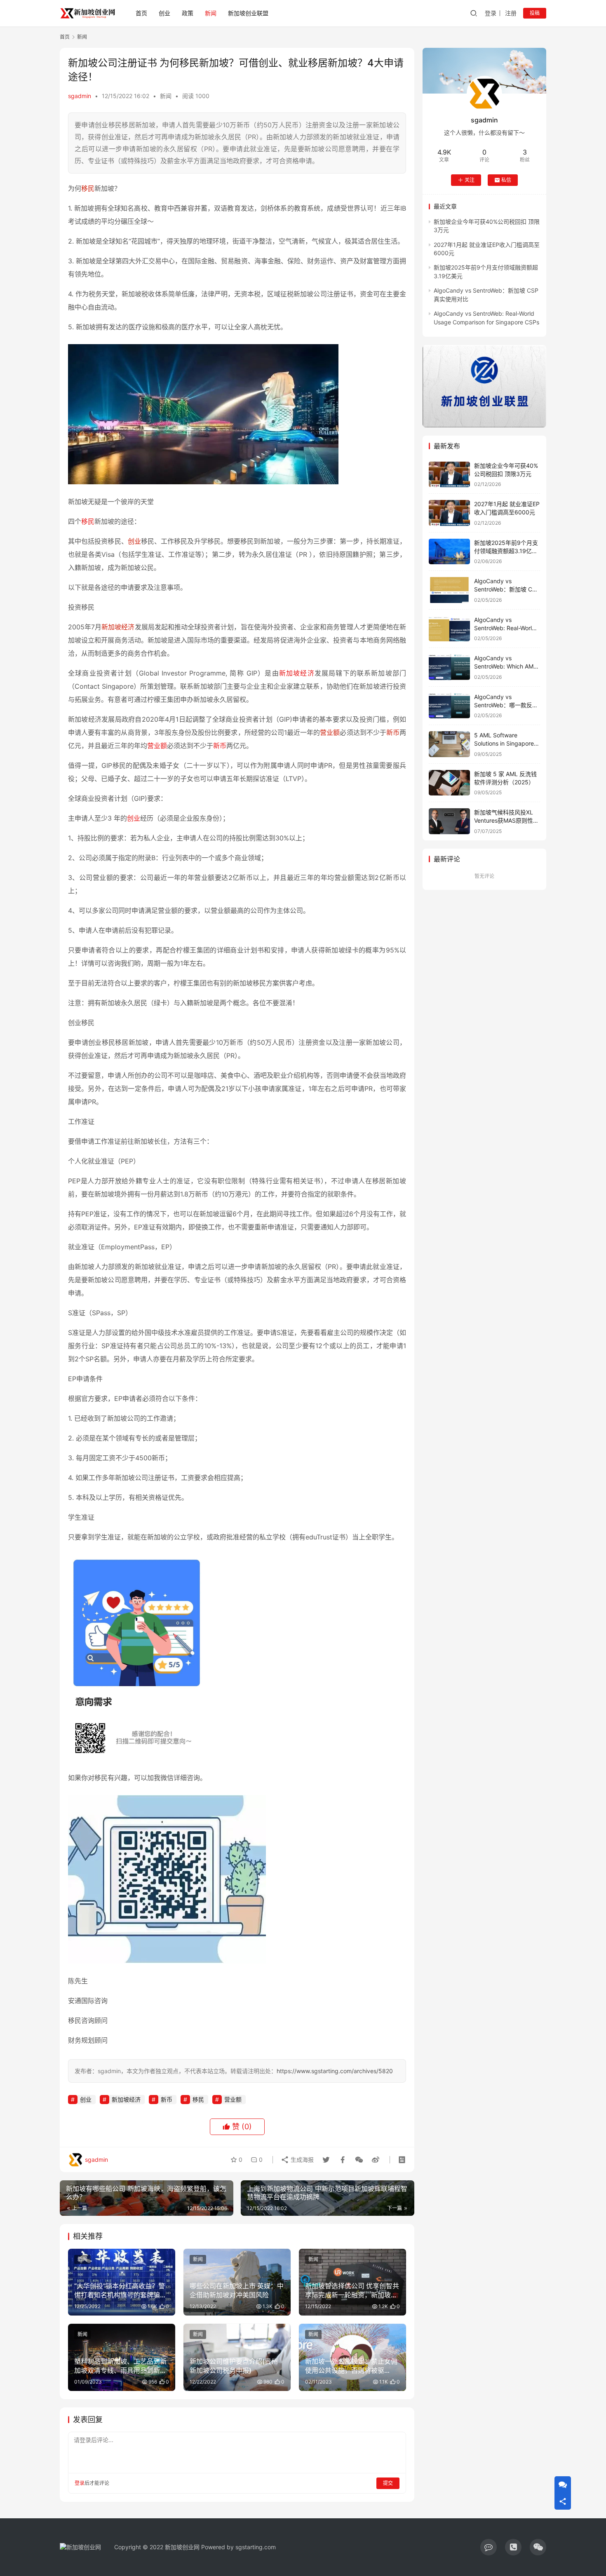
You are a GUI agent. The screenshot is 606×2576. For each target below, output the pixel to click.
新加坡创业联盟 (248, 13)
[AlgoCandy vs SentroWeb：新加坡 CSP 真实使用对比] (449, 590)
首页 (141, 13)
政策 (188, 13)
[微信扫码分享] (359, 2160)
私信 (506, 180)
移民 (88, 188)
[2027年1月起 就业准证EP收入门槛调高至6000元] (449, 513)
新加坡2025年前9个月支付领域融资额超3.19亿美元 (506, 551)
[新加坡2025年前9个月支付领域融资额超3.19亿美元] (449, 552)
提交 (388, 2483)
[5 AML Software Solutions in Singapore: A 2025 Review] (449, 744)
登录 (491, 13)
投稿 (535, 13)
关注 (470, 180)
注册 (511, 13)
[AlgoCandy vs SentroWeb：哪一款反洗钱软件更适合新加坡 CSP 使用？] (449, 706)
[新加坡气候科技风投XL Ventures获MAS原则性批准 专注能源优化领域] (449, 821)
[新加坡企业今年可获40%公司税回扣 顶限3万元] (449, 475)
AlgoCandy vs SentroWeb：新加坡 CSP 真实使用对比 (507, 589)
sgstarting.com (256, 2547)
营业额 (330, 732)
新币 (393, 732)
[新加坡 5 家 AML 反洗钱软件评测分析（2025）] (449, 783)
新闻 (211, 13)
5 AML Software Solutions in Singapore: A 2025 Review (505, 743)
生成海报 (301, 2160)
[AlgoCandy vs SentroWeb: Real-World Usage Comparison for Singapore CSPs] (449, 629)
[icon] (489, 2547)
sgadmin (80, 96)
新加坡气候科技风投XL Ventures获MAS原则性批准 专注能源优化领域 (506, 820)
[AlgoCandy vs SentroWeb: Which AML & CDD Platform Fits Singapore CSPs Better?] (449, 667)
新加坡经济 (118, 627)
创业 (164, 13)
